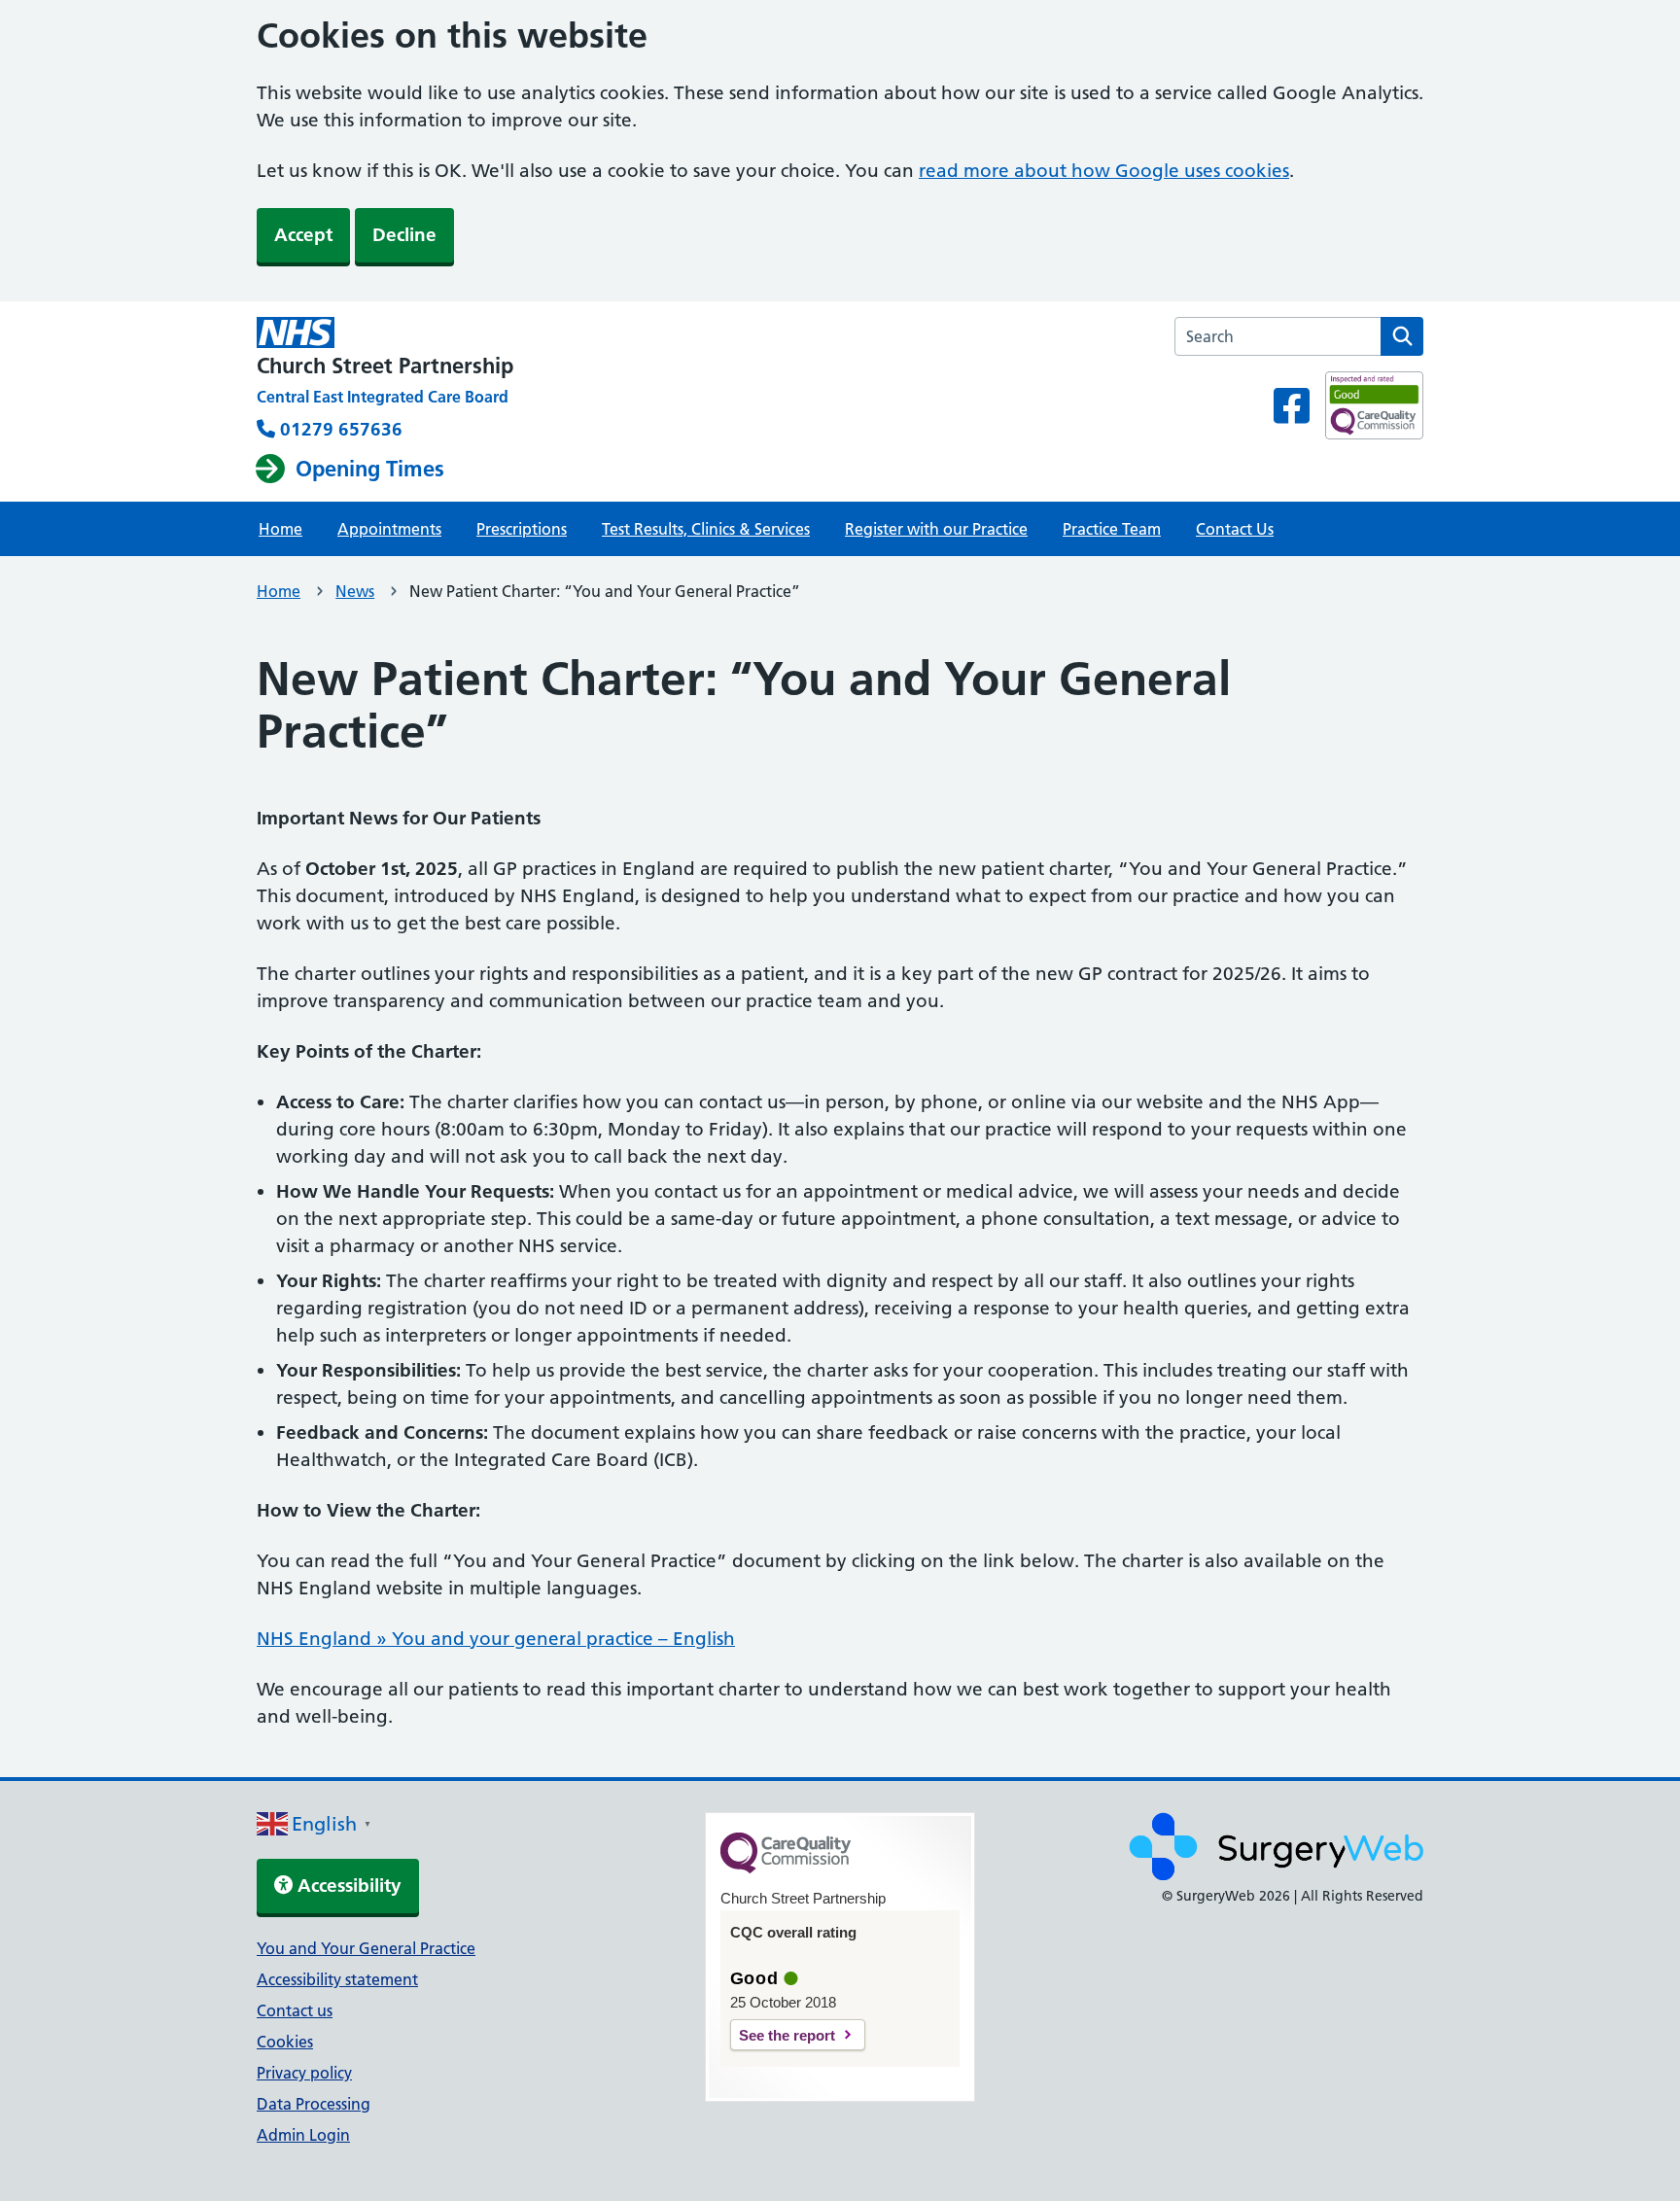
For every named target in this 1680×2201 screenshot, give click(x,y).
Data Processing (314, 2104)
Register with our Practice (936, 529)
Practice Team (1112, 529)
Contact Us (1235, 529)
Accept (303, 235)
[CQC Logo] (786, 1869)
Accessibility (347, 1886)
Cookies (285, 2042)
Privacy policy (304, 2073)
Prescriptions (522, 529)
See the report (787, 2035)
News (355, 591)
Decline (404, 235)
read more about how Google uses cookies (1104, 171)
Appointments (389, 529)
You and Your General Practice (366, 1948)
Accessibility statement (337, 1979)
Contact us (295, 2010)
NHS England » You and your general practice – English (496, 1639)
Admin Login (303, 2135)
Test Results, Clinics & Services (706, 529)
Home (280, 529)
